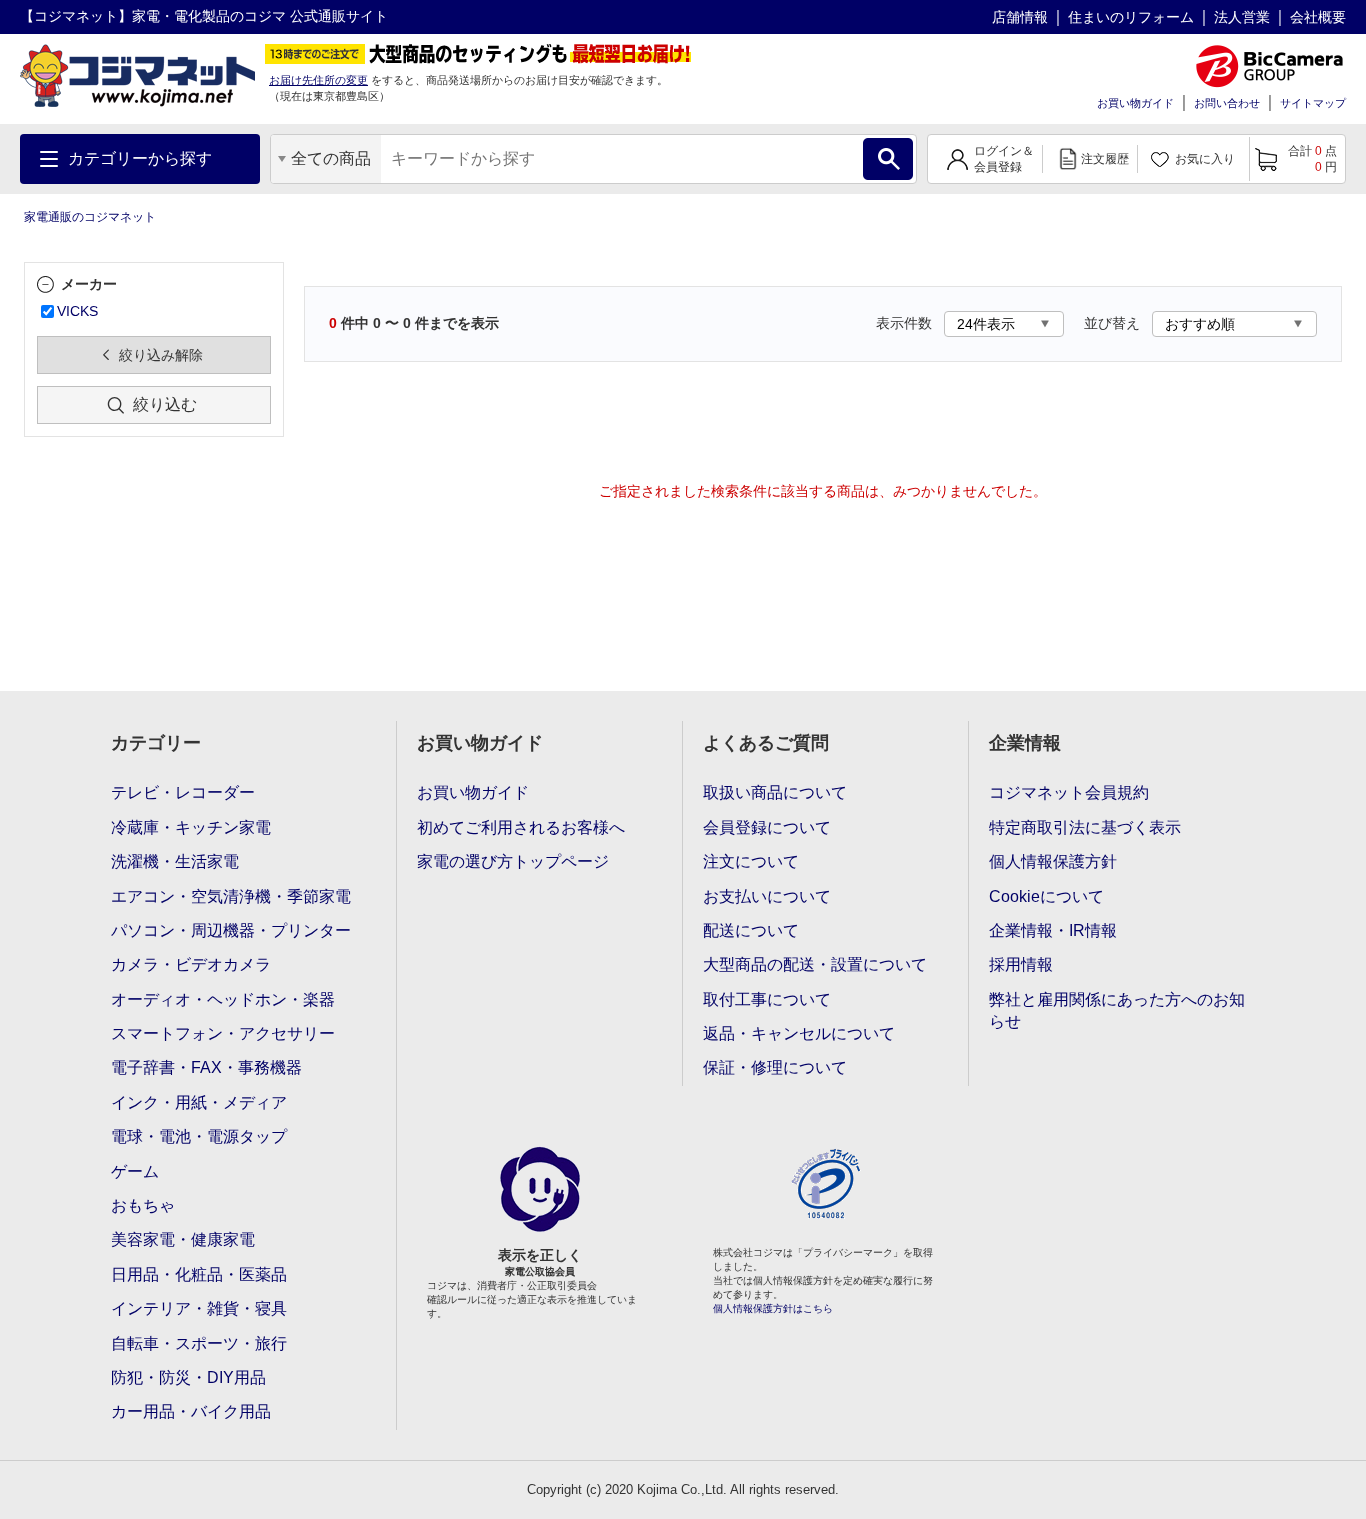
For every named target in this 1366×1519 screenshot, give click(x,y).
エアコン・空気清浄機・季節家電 (231, 896)
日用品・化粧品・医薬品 (199, 1274)
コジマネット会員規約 (1069, 792)
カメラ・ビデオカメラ (191, 964)
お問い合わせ (1227, 103)
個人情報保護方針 (1053, 861)
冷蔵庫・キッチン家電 (191, 827)
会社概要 (1318, 17)
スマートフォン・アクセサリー (223, 1033)
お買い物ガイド (1135, 103)
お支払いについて (767, 896)
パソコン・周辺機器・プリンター (231, 930)
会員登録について (767, 827)
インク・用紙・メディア (199, 1102)
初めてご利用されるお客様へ (521, 827)
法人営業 (1242, 17)
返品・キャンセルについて (799, 1033)
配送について (751, 930)
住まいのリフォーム (1131, 17)
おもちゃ (143, 1205)
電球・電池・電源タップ (199, 1136)
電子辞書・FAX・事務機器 (206, 1067)
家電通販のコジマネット (90, 217)
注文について (751, 861)
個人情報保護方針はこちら (773, 1308)
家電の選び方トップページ (513, 861)
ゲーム (135, 1171)
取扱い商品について (775, 792)
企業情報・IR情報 (1053, 930)
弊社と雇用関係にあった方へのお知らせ (1117, 1010)
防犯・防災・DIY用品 (188, 1377)
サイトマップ (1313, 103)
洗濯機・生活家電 (175, 861)
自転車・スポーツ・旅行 (199, 1343)
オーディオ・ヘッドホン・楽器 (223, 999)
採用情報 (1021, 964)
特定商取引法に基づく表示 (1085, 827)
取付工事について (767, 999)
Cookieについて (1046, 896)
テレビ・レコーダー (183, 792)
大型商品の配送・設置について (815, 964)
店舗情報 (1020, 17)
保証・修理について (775, 1067)
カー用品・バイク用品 (191, 1411)
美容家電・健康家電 (183, 1239)
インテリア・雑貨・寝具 (199, 1308)
